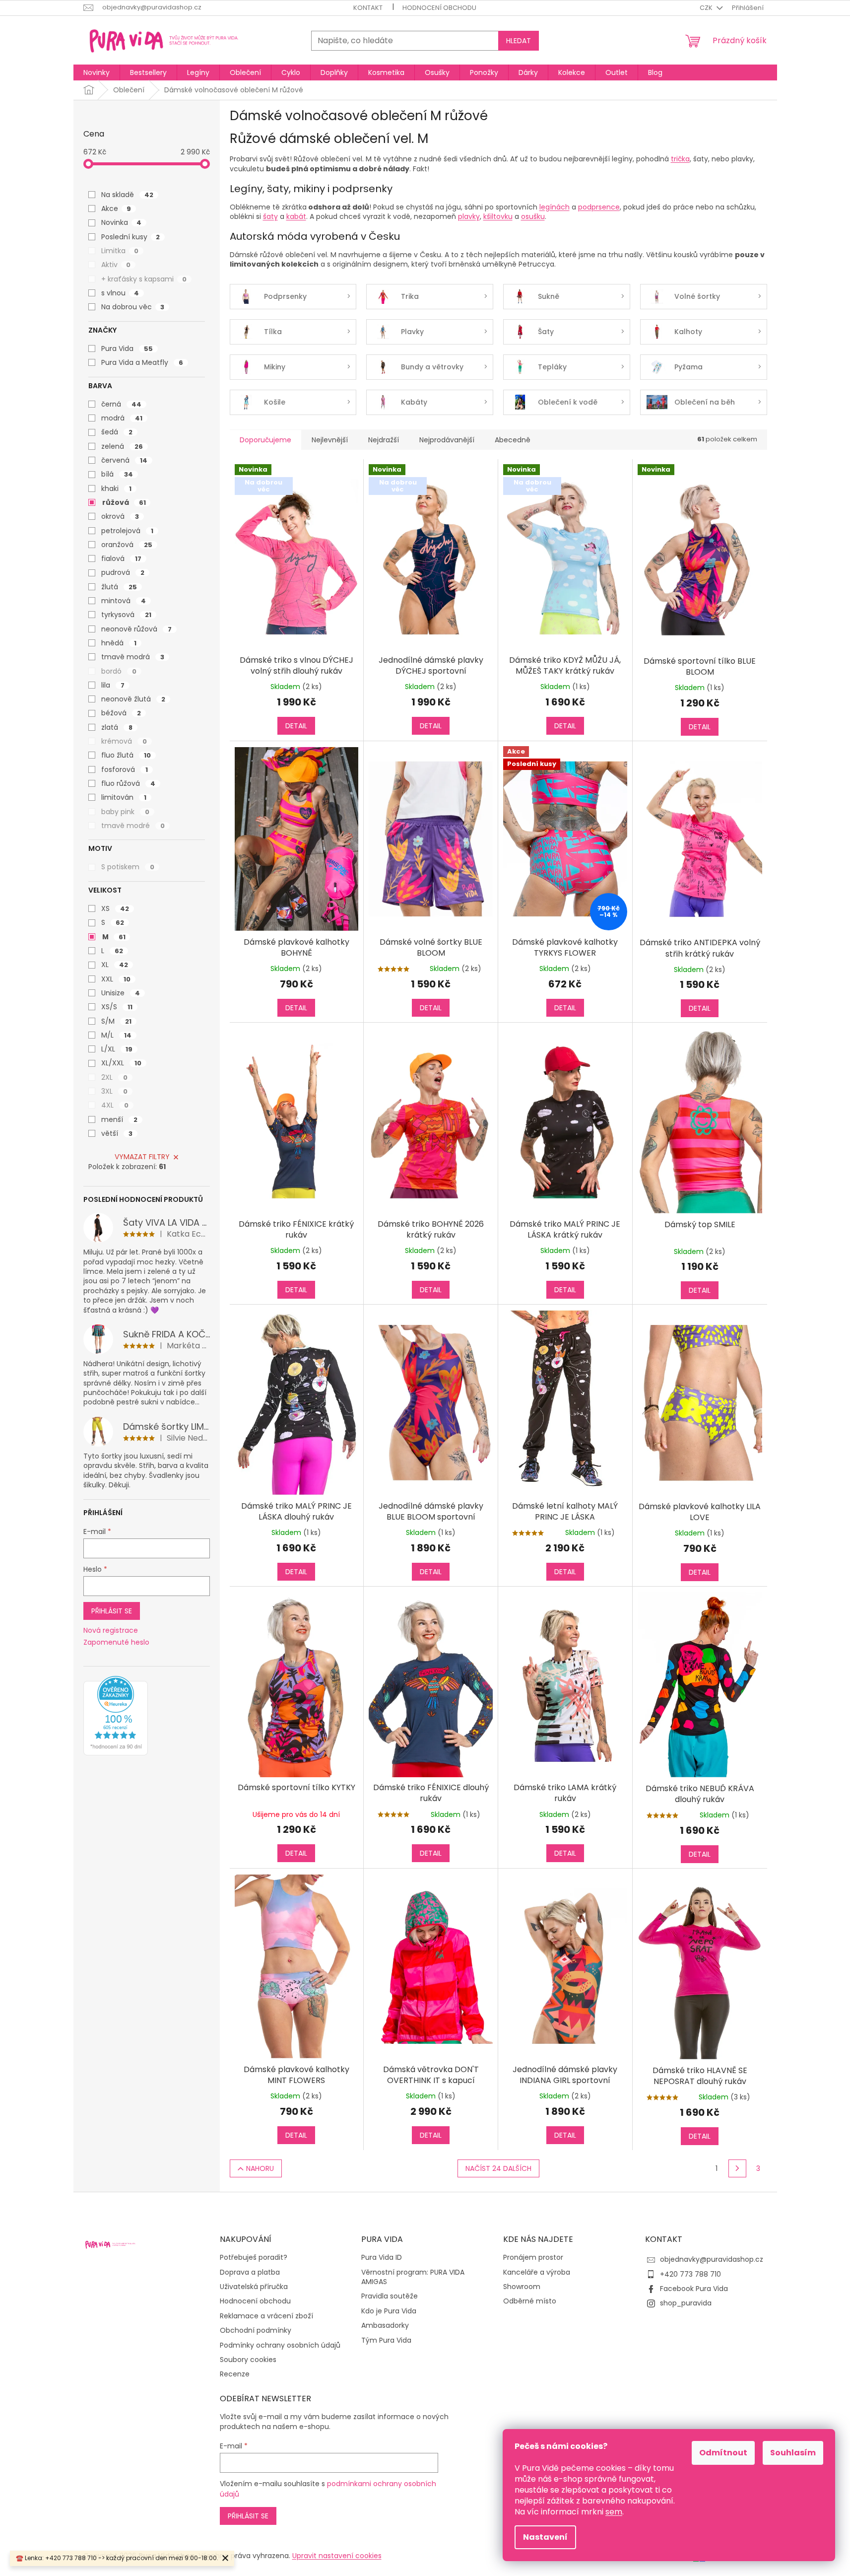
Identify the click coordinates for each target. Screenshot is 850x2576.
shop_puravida (686, 2303)
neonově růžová (136, 629)
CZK (707, 8)
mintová (124, 601)
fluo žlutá (126, 755)
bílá (117, 474)
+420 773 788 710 (690, 2274)
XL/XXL (121, 1063)
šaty (270, 216)
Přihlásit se (112, 1611)
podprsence (599, 207)
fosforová (125, 769)
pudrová (123, 572)
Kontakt (368, 8)
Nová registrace (111, 1631)
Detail (296, 726)
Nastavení (545, 2537)
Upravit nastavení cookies (337, 2556)
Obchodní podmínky (256, 2331)
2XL (114, 1077)
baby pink (125, 812)
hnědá (119, 643)
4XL (115, 1105)
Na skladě (127, 195)
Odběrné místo (530, 2301)
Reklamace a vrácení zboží (266, 2316)
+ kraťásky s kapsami (144, 279)
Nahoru (260, 2168)
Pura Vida (127, 348)
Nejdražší (384, 440)
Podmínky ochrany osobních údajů (280, 2345)
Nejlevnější (330, 440)
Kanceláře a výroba (537, 2272)
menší (119, 1119)
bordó (119, 671)
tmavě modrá (133, 657)
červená (124, 460)
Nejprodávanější (447, 440)
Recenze (235, 2374)
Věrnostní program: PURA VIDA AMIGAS (413, 2277)
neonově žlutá (133, 699)
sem (614, 2512)
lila (113, 685)
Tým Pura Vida (386, 2340)
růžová (124, 502)
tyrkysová (126, 615)
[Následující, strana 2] (737, 2168)
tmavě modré (133, 826)
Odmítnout (723, 2453)
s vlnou (120, 293)
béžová (121, 713)
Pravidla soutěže (390, 2296)
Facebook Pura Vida (694, 2289)
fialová (121, 558)
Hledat (519, 41)
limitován (124, 797)
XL (115, 965)
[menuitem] (97, 72)
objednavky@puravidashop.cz (712, 2259)
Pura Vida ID (382, 2258)
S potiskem (128, 867)
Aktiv (116, 265)
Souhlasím (793, 2453)
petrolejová (127, 531)
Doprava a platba (250, 2272)
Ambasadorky (385, 2326)
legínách (555, 207)
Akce (116, 209)
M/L (116, 1035)
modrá (122, 418)
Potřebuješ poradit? (254, 2258)
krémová (124, 741)
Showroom (522, 2287)
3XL (114, 1091)
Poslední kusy (131, 237)
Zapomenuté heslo (116, 1642)
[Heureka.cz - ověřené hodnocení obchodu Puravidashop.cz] (116, 1716)
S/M (116, 1021)
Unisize (121, 993)
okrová (120, 516)
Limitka (120, 251)
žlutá (119, 587)
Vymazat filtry (142, 1157)
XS (115, 908)
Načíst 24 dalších (498, 2168)
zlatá (117, 727)
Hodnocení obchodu (439, 8)
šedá (117, 432)
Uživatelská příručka (254, 2287)
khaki (116, 488)
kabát (296, 216)
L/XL (117, 1049)
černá (121, 404)
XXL (116, 979)
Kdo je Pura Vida (389, 2311)
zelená (122, 446)
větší (117, 1133)
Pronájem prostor (533, 2258)
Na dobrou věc (133, 307)
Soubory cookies (248, 2360)
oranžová (127, 545)
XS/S (117, 1007)
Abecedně (513, 440)
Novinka (121, 222)
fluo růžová (128, 783)
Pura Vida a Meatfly (142, 362)
